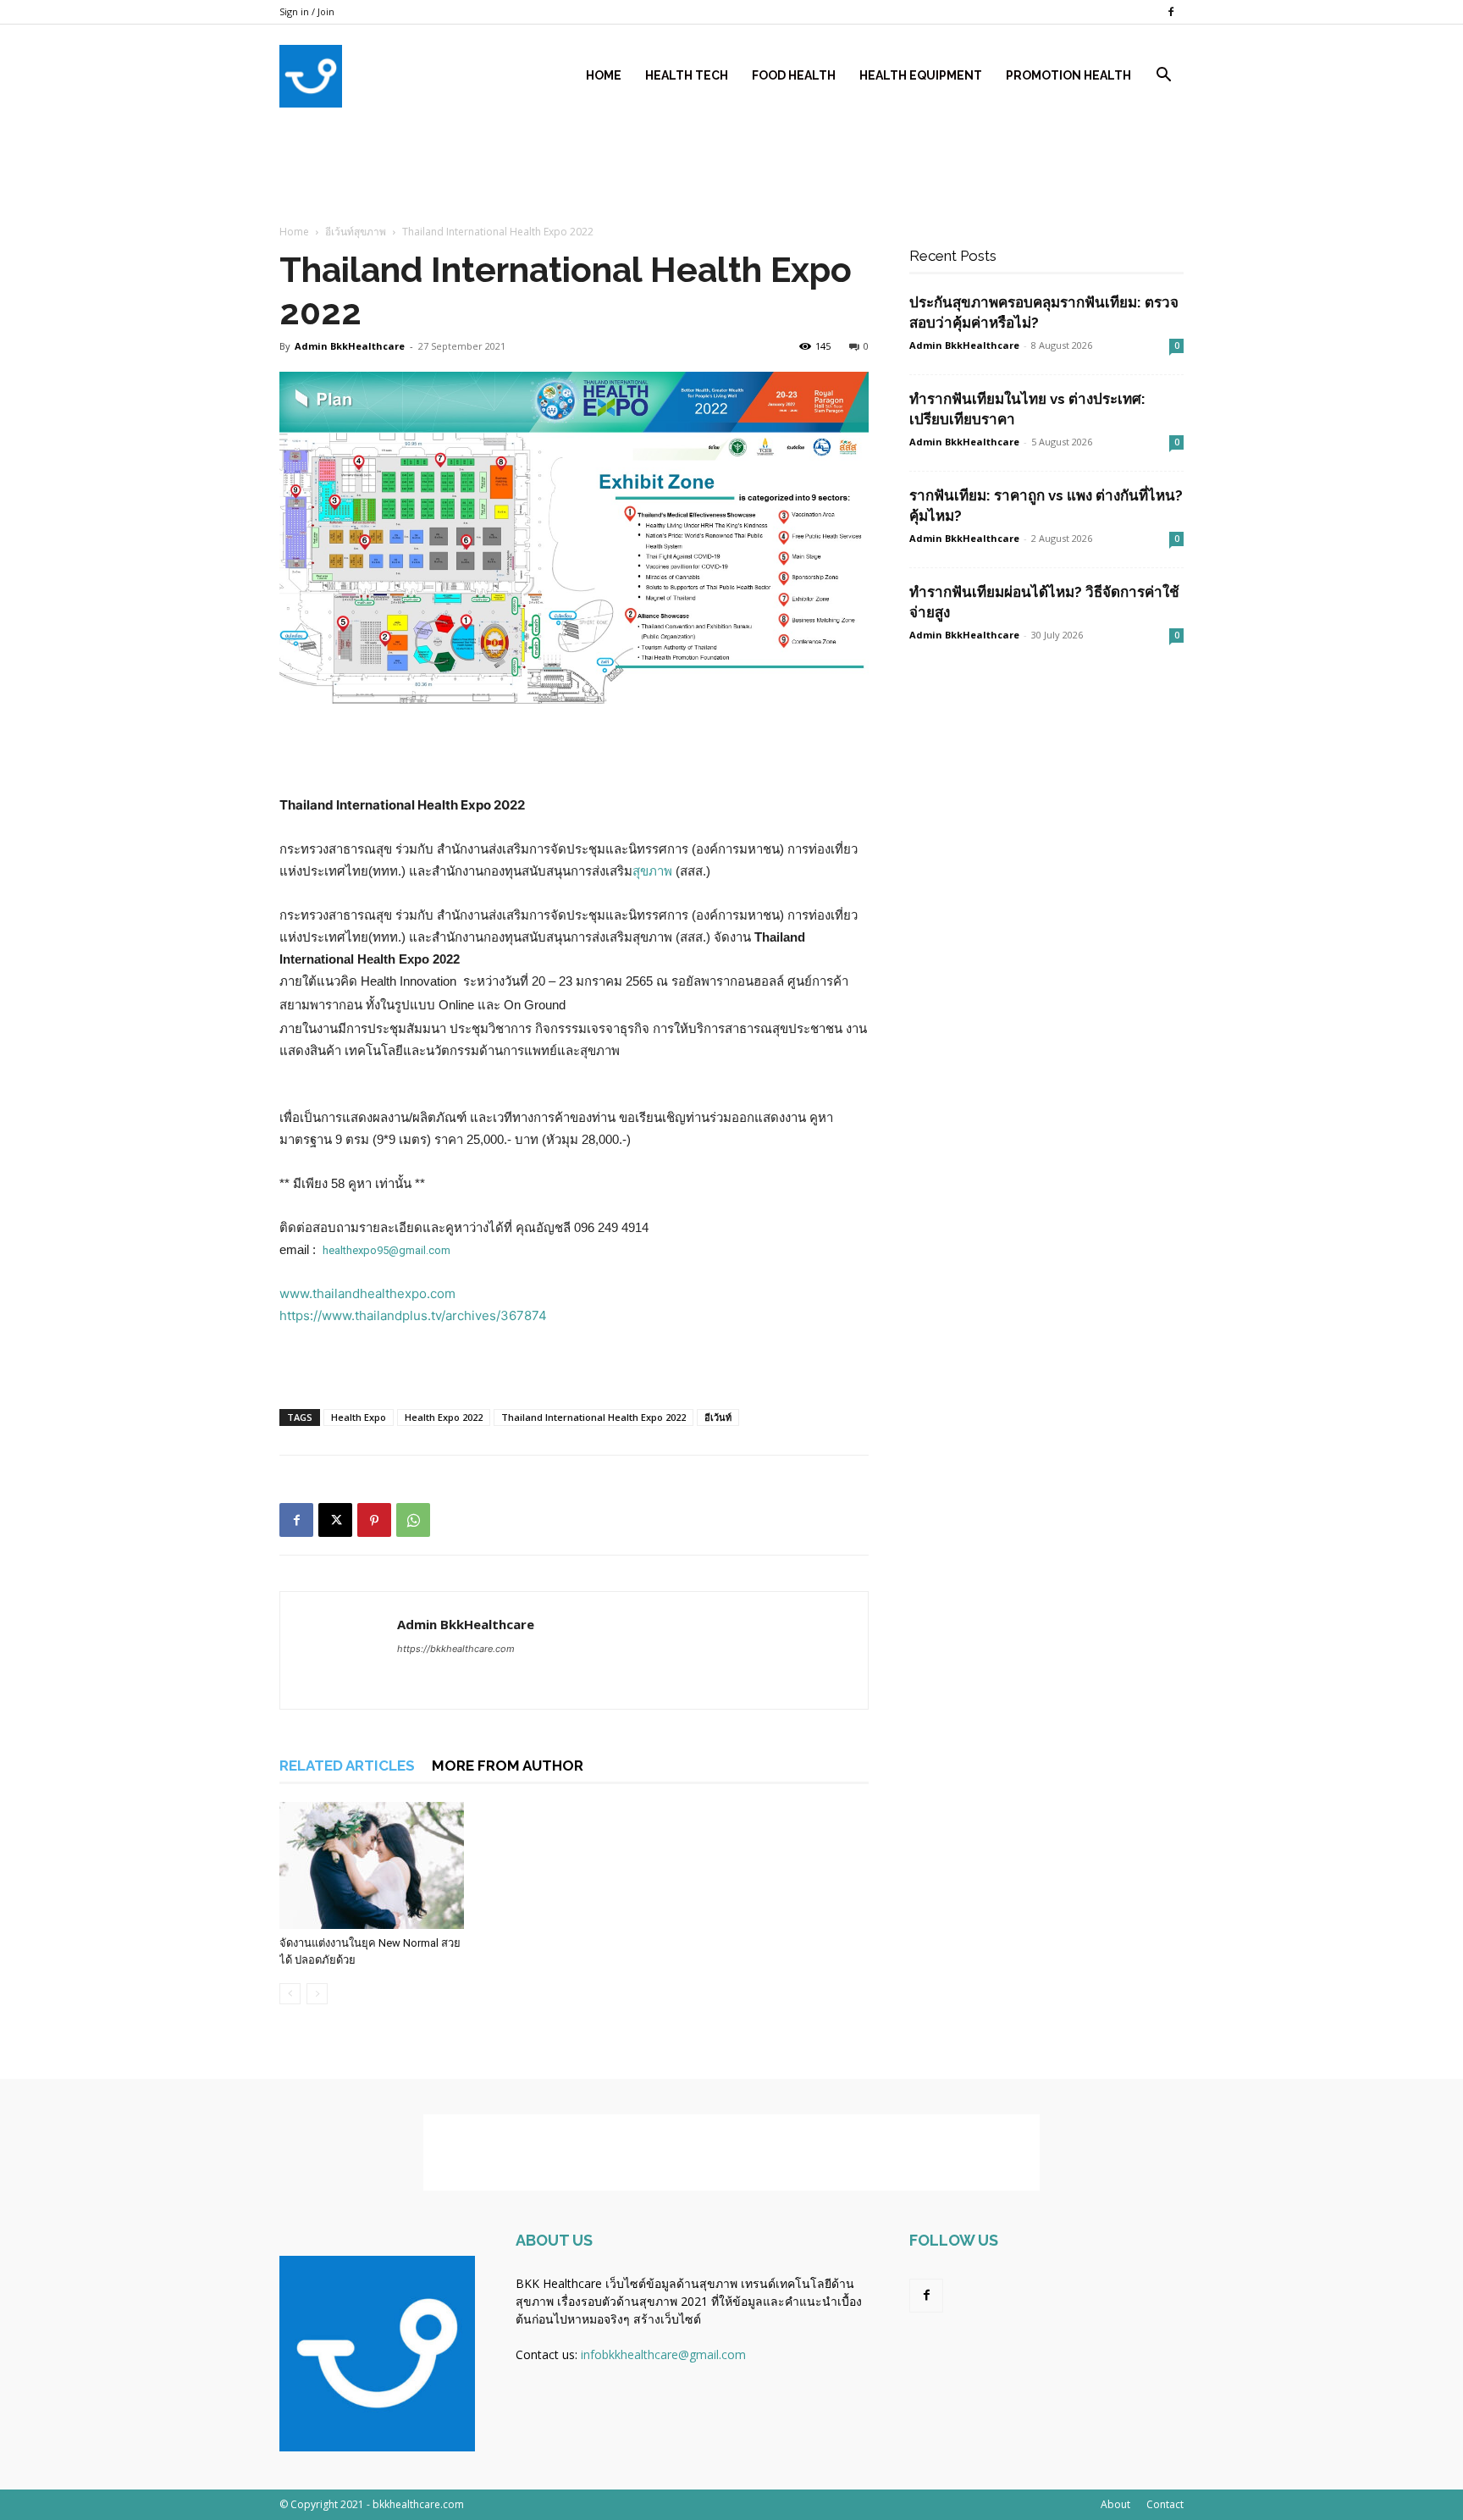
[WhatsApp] (413, 1520)
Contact (1165, 2504)
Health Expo (359, 1417)
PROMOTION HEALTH (1068, 75)
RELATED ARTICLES (347, 1766)
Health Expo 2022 (444, 1417)
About (1115, 2504)
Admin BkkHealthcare (466, 1624)
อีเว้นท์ (718, 1417)
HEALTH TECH (687, 75)
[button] (1163, 77)
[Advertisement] (731, 257)
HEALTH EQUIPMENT (921, 75)
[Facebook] (1171, 12)
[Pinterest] (374, 1520)
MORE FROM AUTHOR (508, 1766)
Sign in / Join (307, 11)
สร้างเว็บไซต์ (667, 2319)
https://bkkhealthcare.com (456, 1649)
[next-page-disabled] (317, 1994)
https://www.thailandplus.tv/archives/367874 (413, 1315)
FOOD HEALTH (794, 75)
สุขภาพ (652, 871)
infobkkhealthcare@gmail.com (663, 2354)
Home (604, 75)
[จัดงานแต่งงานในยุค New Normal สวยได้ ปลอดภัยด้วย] (372, 1865)
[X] (335, 1520)
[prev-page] (290, 1994)
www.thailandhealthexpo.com (367, 1293)
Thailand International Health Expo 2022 (593, 1417)
